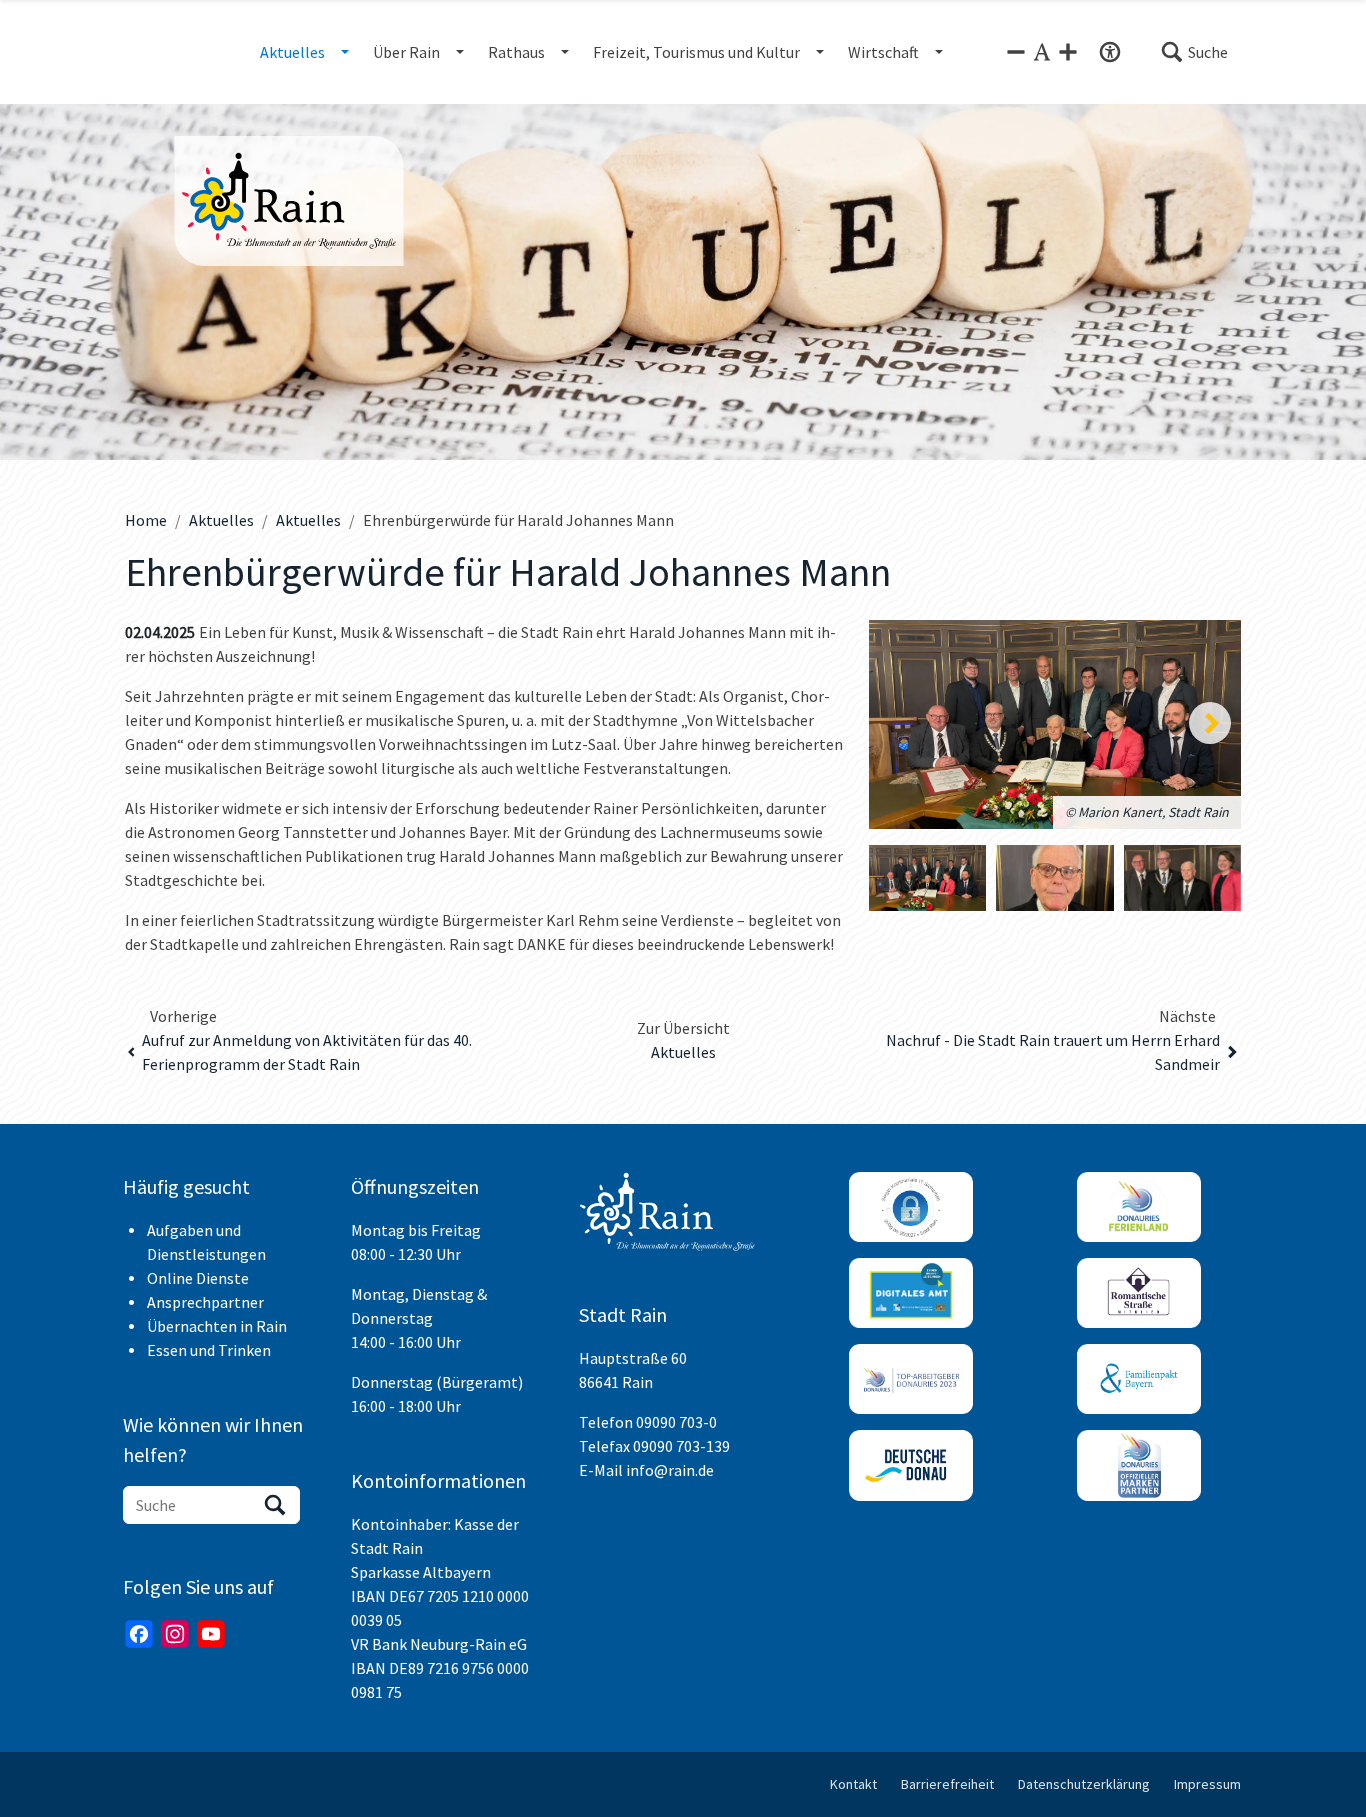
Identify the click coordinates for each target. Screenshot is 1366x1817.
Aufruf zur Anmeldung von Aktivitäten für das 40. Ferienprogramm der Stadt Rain (307, 1052)
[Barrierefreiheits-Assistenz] (1110, 52)
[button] (1194, 52)
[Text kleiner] (1016, 52)
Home (146, 520)
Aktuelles (221, 520)
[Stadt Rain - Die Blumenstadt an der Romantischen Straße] (319, 201)
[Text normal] (1042, 52)
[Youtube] (211, 1634)
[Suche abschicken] (275, 1505)
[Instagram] (175, 1634)
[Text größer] (1068, 52)
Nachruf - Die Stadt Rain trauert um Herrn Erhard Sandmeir (1053, 1052)
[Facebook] (139, 1634)
